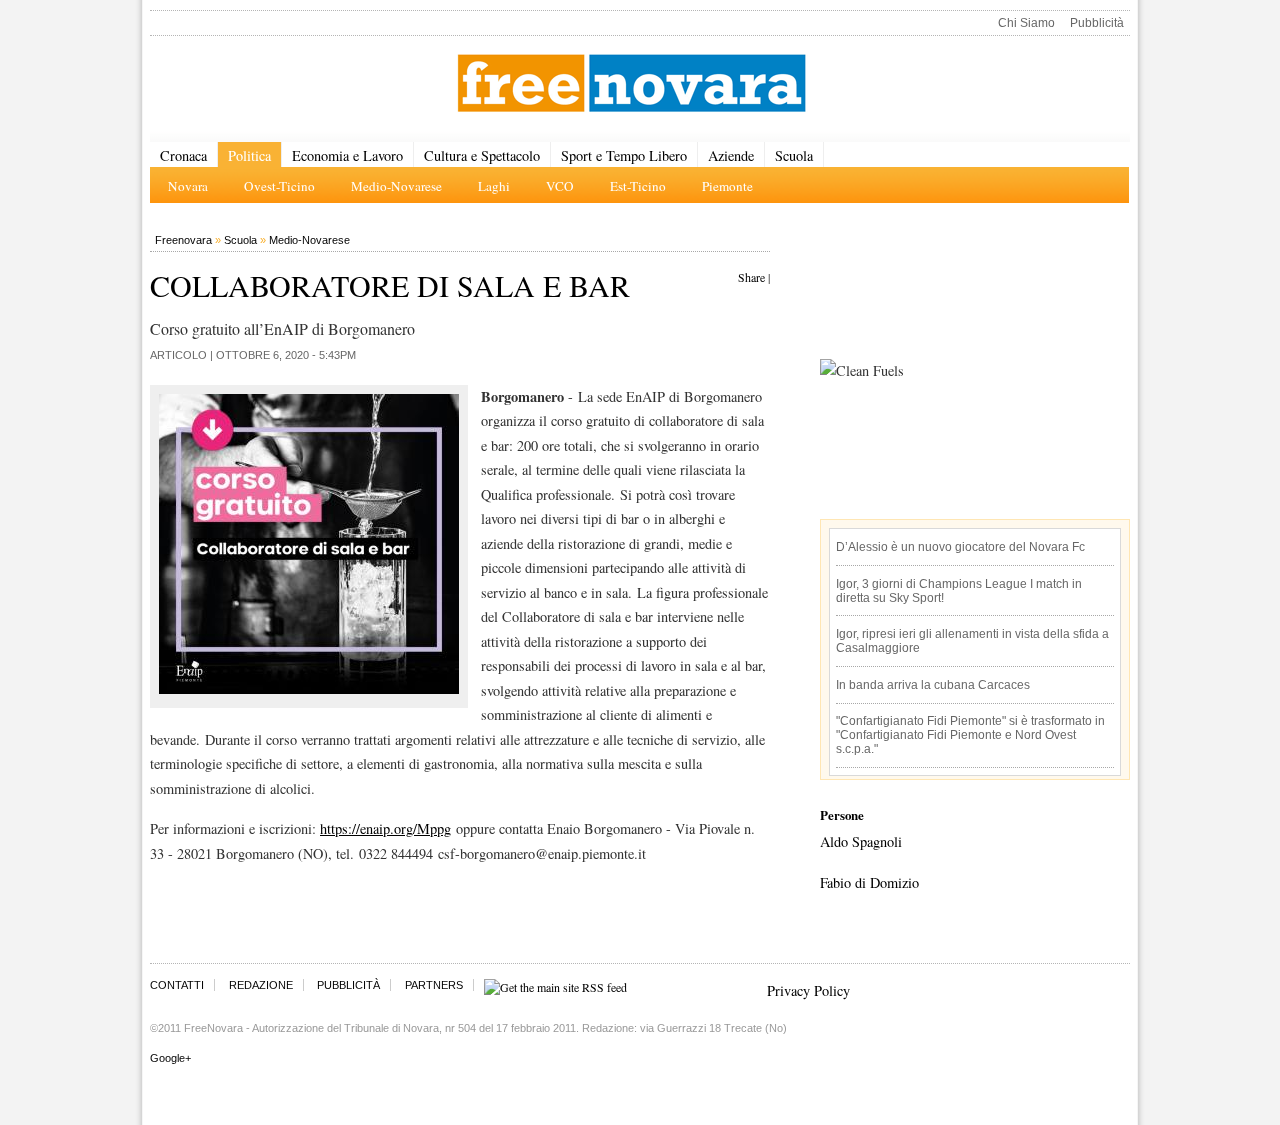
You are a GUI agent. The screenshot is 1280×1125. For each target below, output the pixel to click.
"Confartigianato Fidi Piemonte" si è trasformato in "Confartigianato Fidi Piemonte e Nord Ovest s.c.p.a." (970, 735)
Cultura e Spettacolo (482, 155)
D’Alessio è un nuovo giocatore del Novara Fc (960, 547)
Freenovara (183, 240)
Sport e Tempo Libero (624, 155)
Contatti (177, 985)
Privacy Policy (808, 990)
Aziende (731, 155)
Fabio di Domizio (869, 882)
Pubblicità (1097, 23)
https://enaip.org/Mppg (385, 828)
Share (751, 277)
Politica (249, 155)
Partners (434, 985)
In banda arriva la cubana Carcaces (933, 685)
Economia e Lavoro (347, 155)
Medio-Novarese (309, 240)
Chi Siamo (1026, 23)
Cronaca (183, 155)
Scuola (794, 155)
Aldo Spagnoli (861, 841)
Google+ (170, 1058)
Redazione (261, 985)
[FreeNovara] (631, 84)
